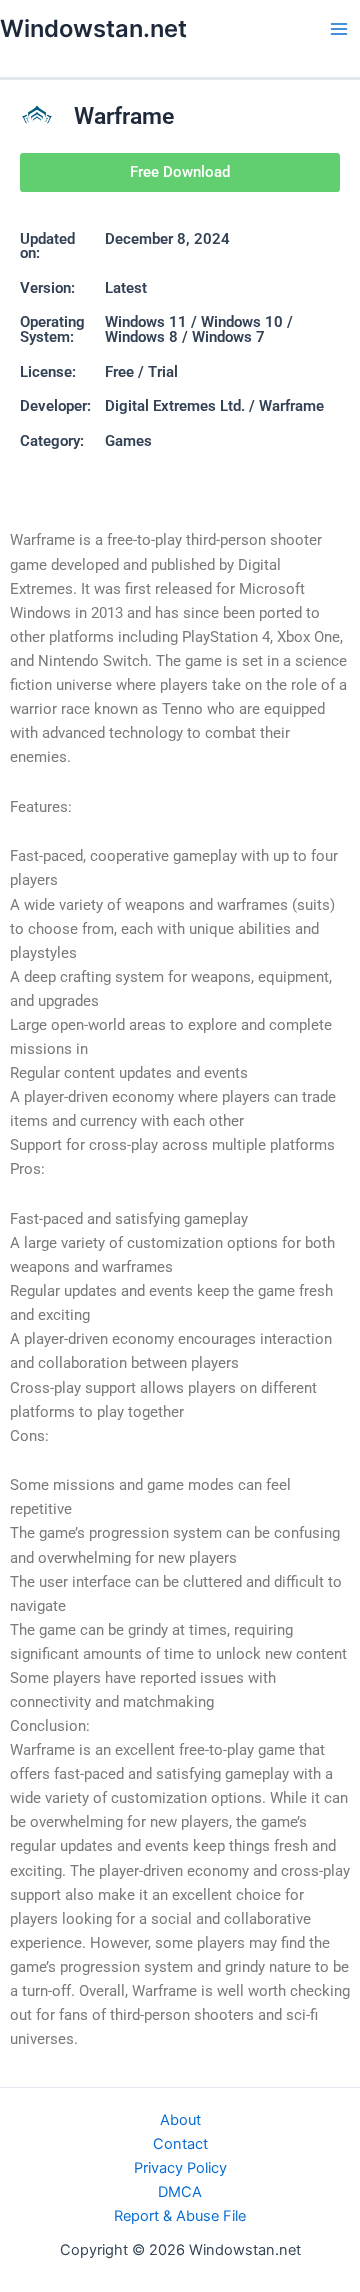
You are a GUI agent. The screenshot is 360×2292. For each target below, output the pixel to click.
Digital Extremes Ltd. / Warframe (214, 406)
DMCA (180, 2192)
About (180, 2120)
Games (128, 441)
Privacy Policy (180, 2168)
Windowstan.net (93, 28)
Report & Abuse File (180, 2216)
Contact (180, 2144)
